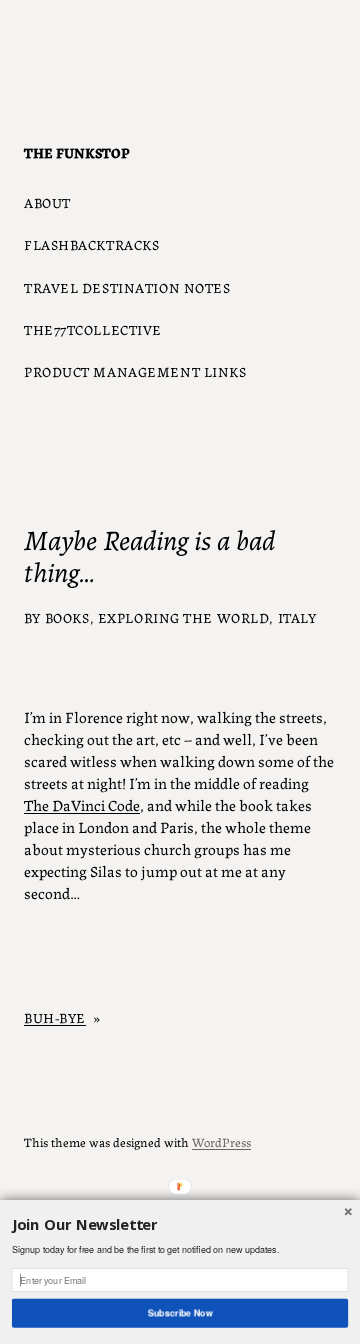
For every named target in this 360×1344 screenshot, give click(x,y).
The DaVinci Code (82, 804)
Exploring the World (184, 617)
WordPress (221, 1141)
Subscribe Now (179, 1312)
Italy (297, 617)
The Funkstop (77, 152)
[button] (180, 1225)
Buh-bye (55, 1017)
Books (67, 617)
